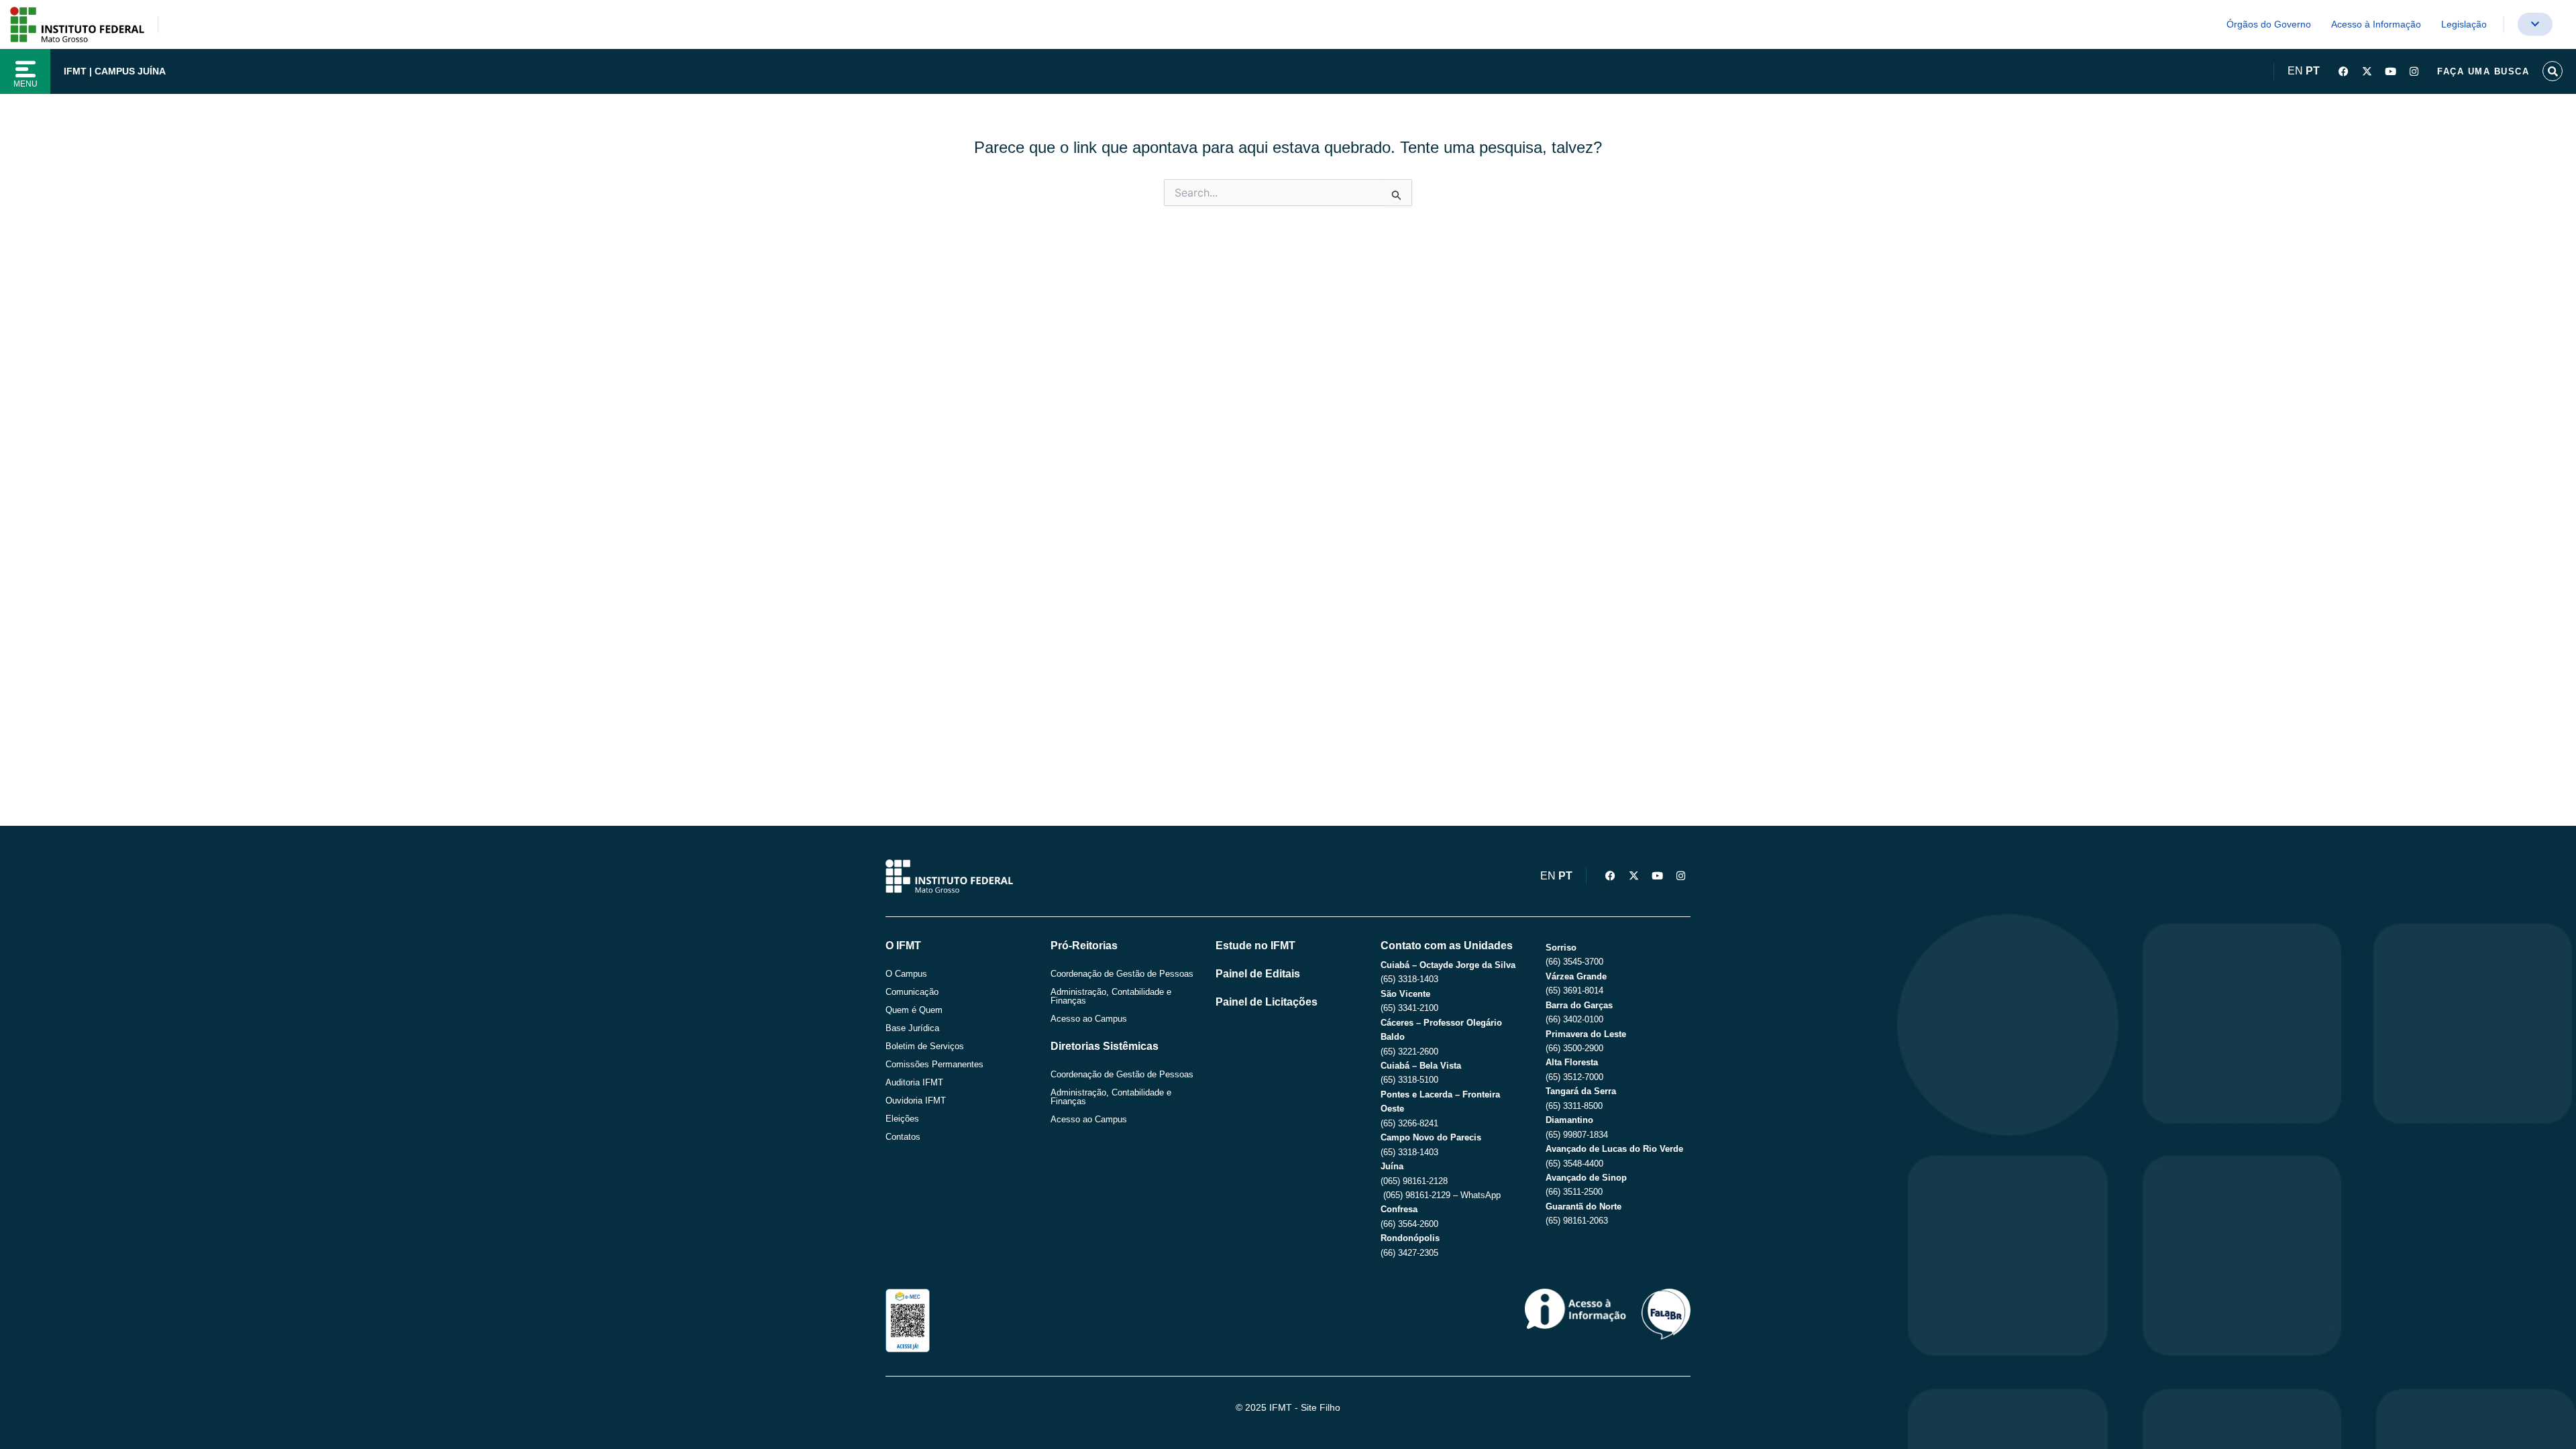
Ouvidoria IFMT (916, 1101)
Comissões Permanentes (934, 1064)
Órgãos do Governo (2269, 24)
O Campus (906, 974)
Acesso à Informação (2376, 24)
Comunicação (912, 992)
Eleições (902, 1119)
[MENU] (25, 69)
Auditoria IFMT (914, 1082)
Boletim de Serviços (925, 1046)
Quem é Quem (914, 1010)
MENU (25, 84)
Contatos (903, 1137)
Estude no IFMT (1255, 946)
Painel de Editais (1258, 974)
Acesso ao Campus (1089, 1019)
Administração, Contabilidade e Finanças (1111, 996)
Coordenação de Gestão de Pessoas (1122, 974)
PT (2313, 71)
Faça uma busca (2483, 71)
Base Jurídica (912, 1028)
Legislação (2464, 24)
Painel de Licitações (1267, 1002)
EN (2295, 71)
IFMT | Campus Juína (115, 71)
